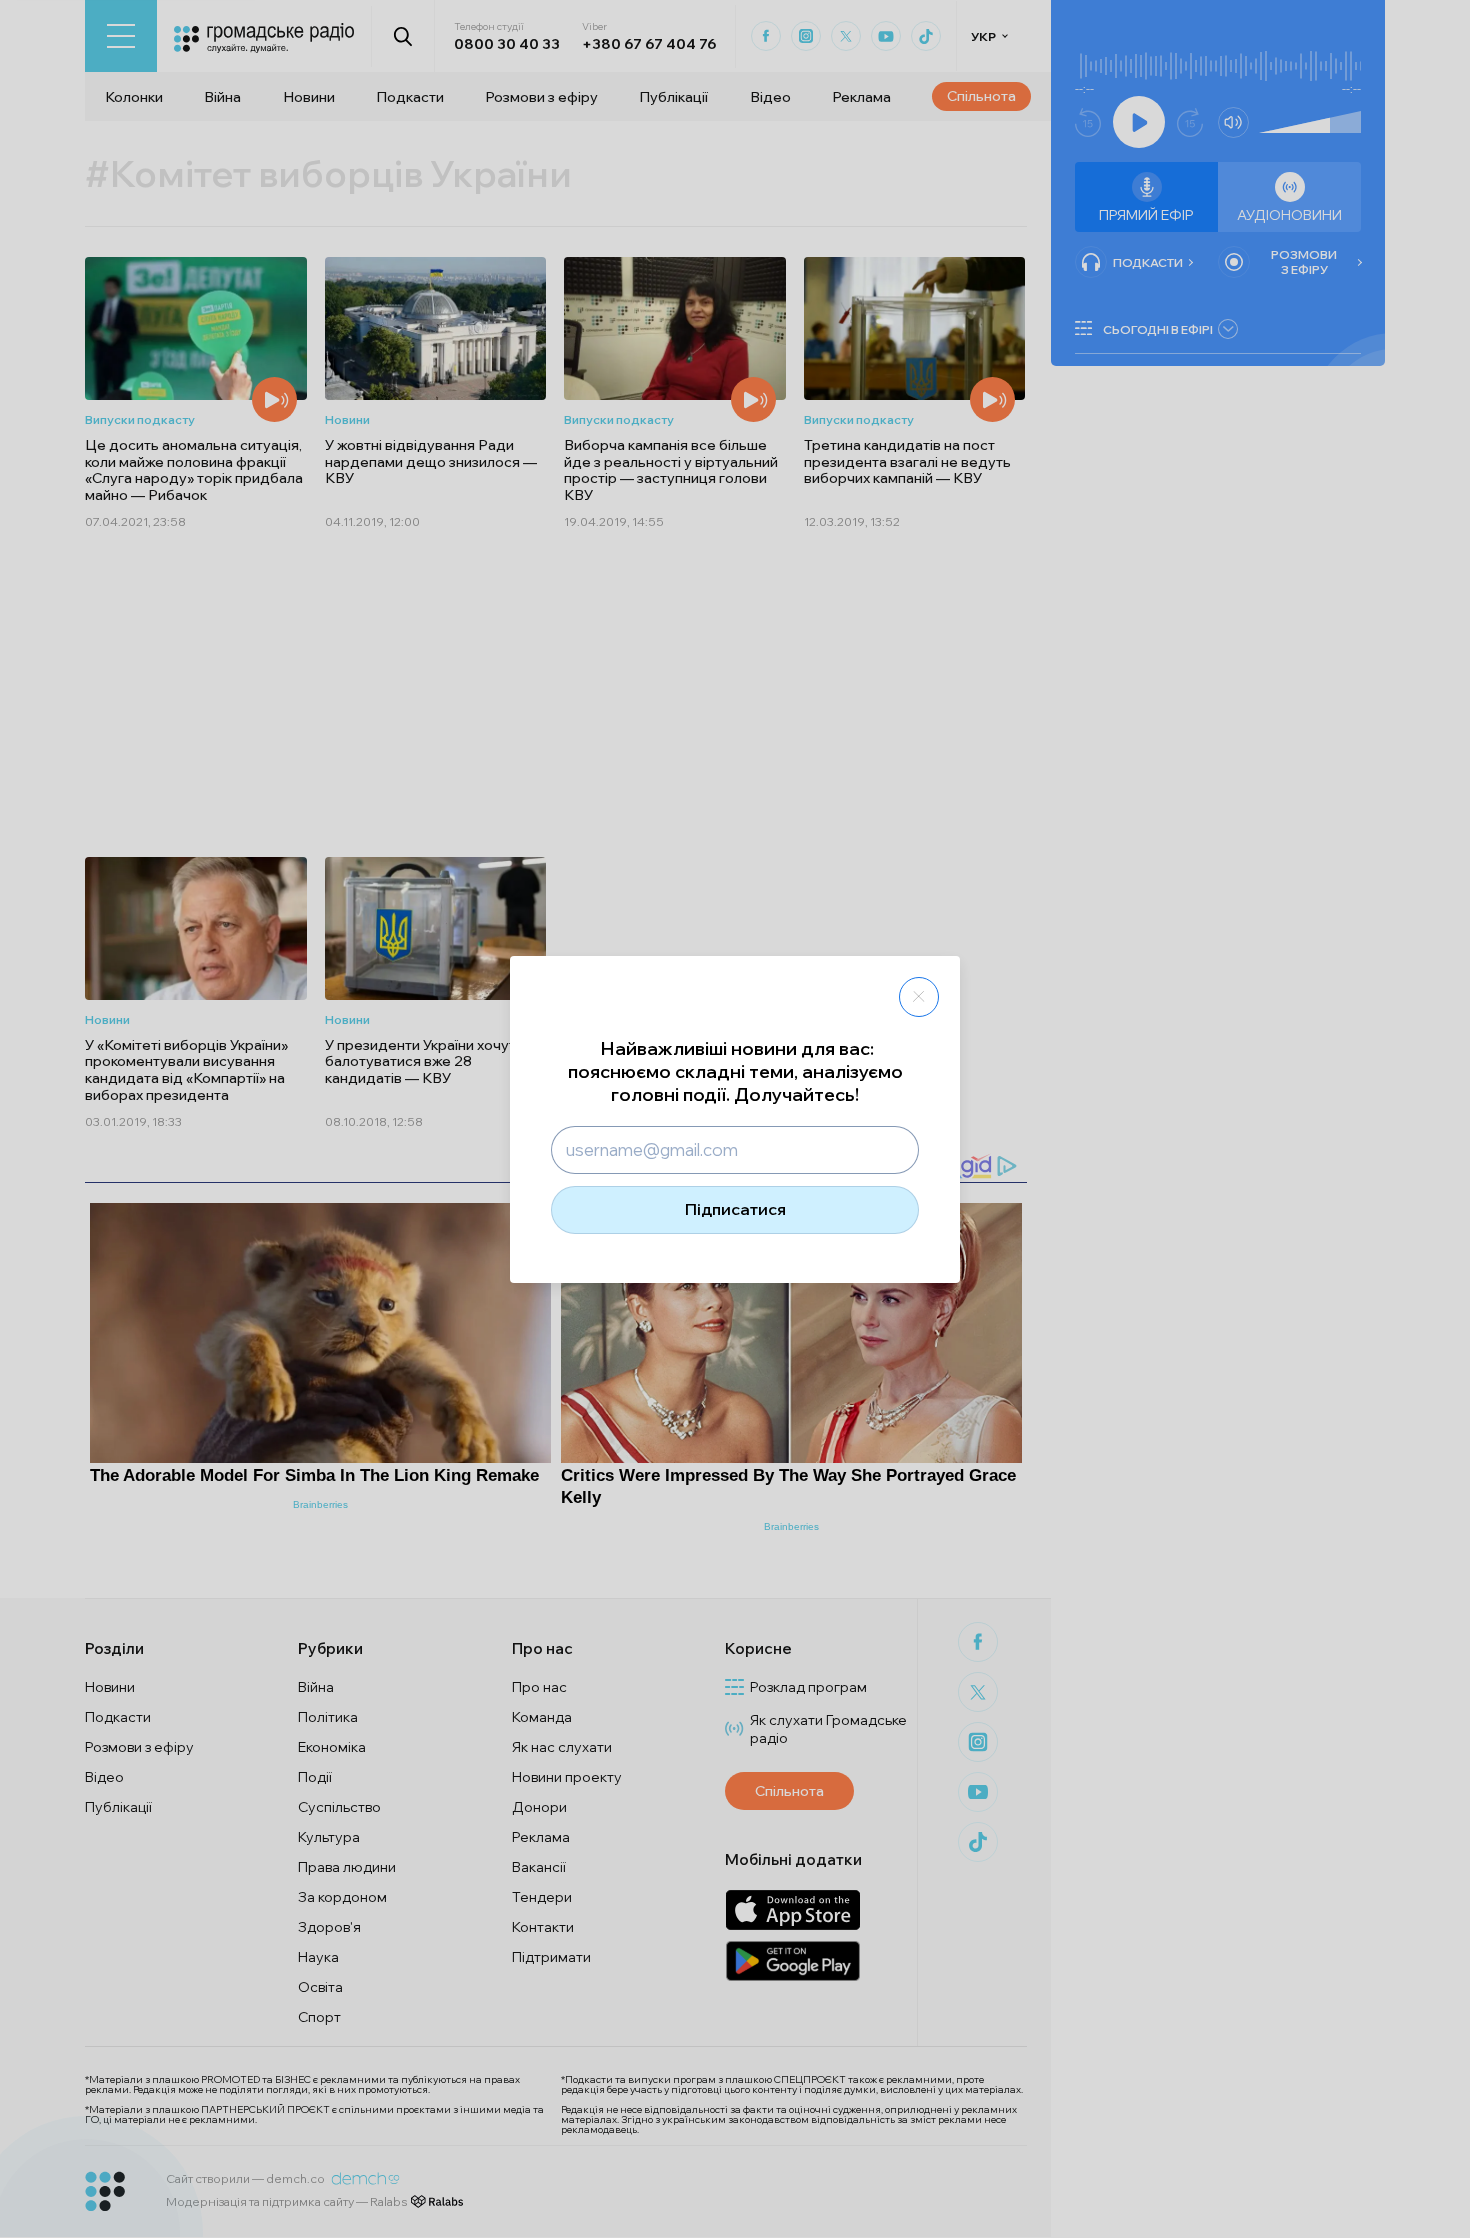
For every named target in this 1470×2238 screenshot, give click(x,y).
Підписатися (735, 1209)
